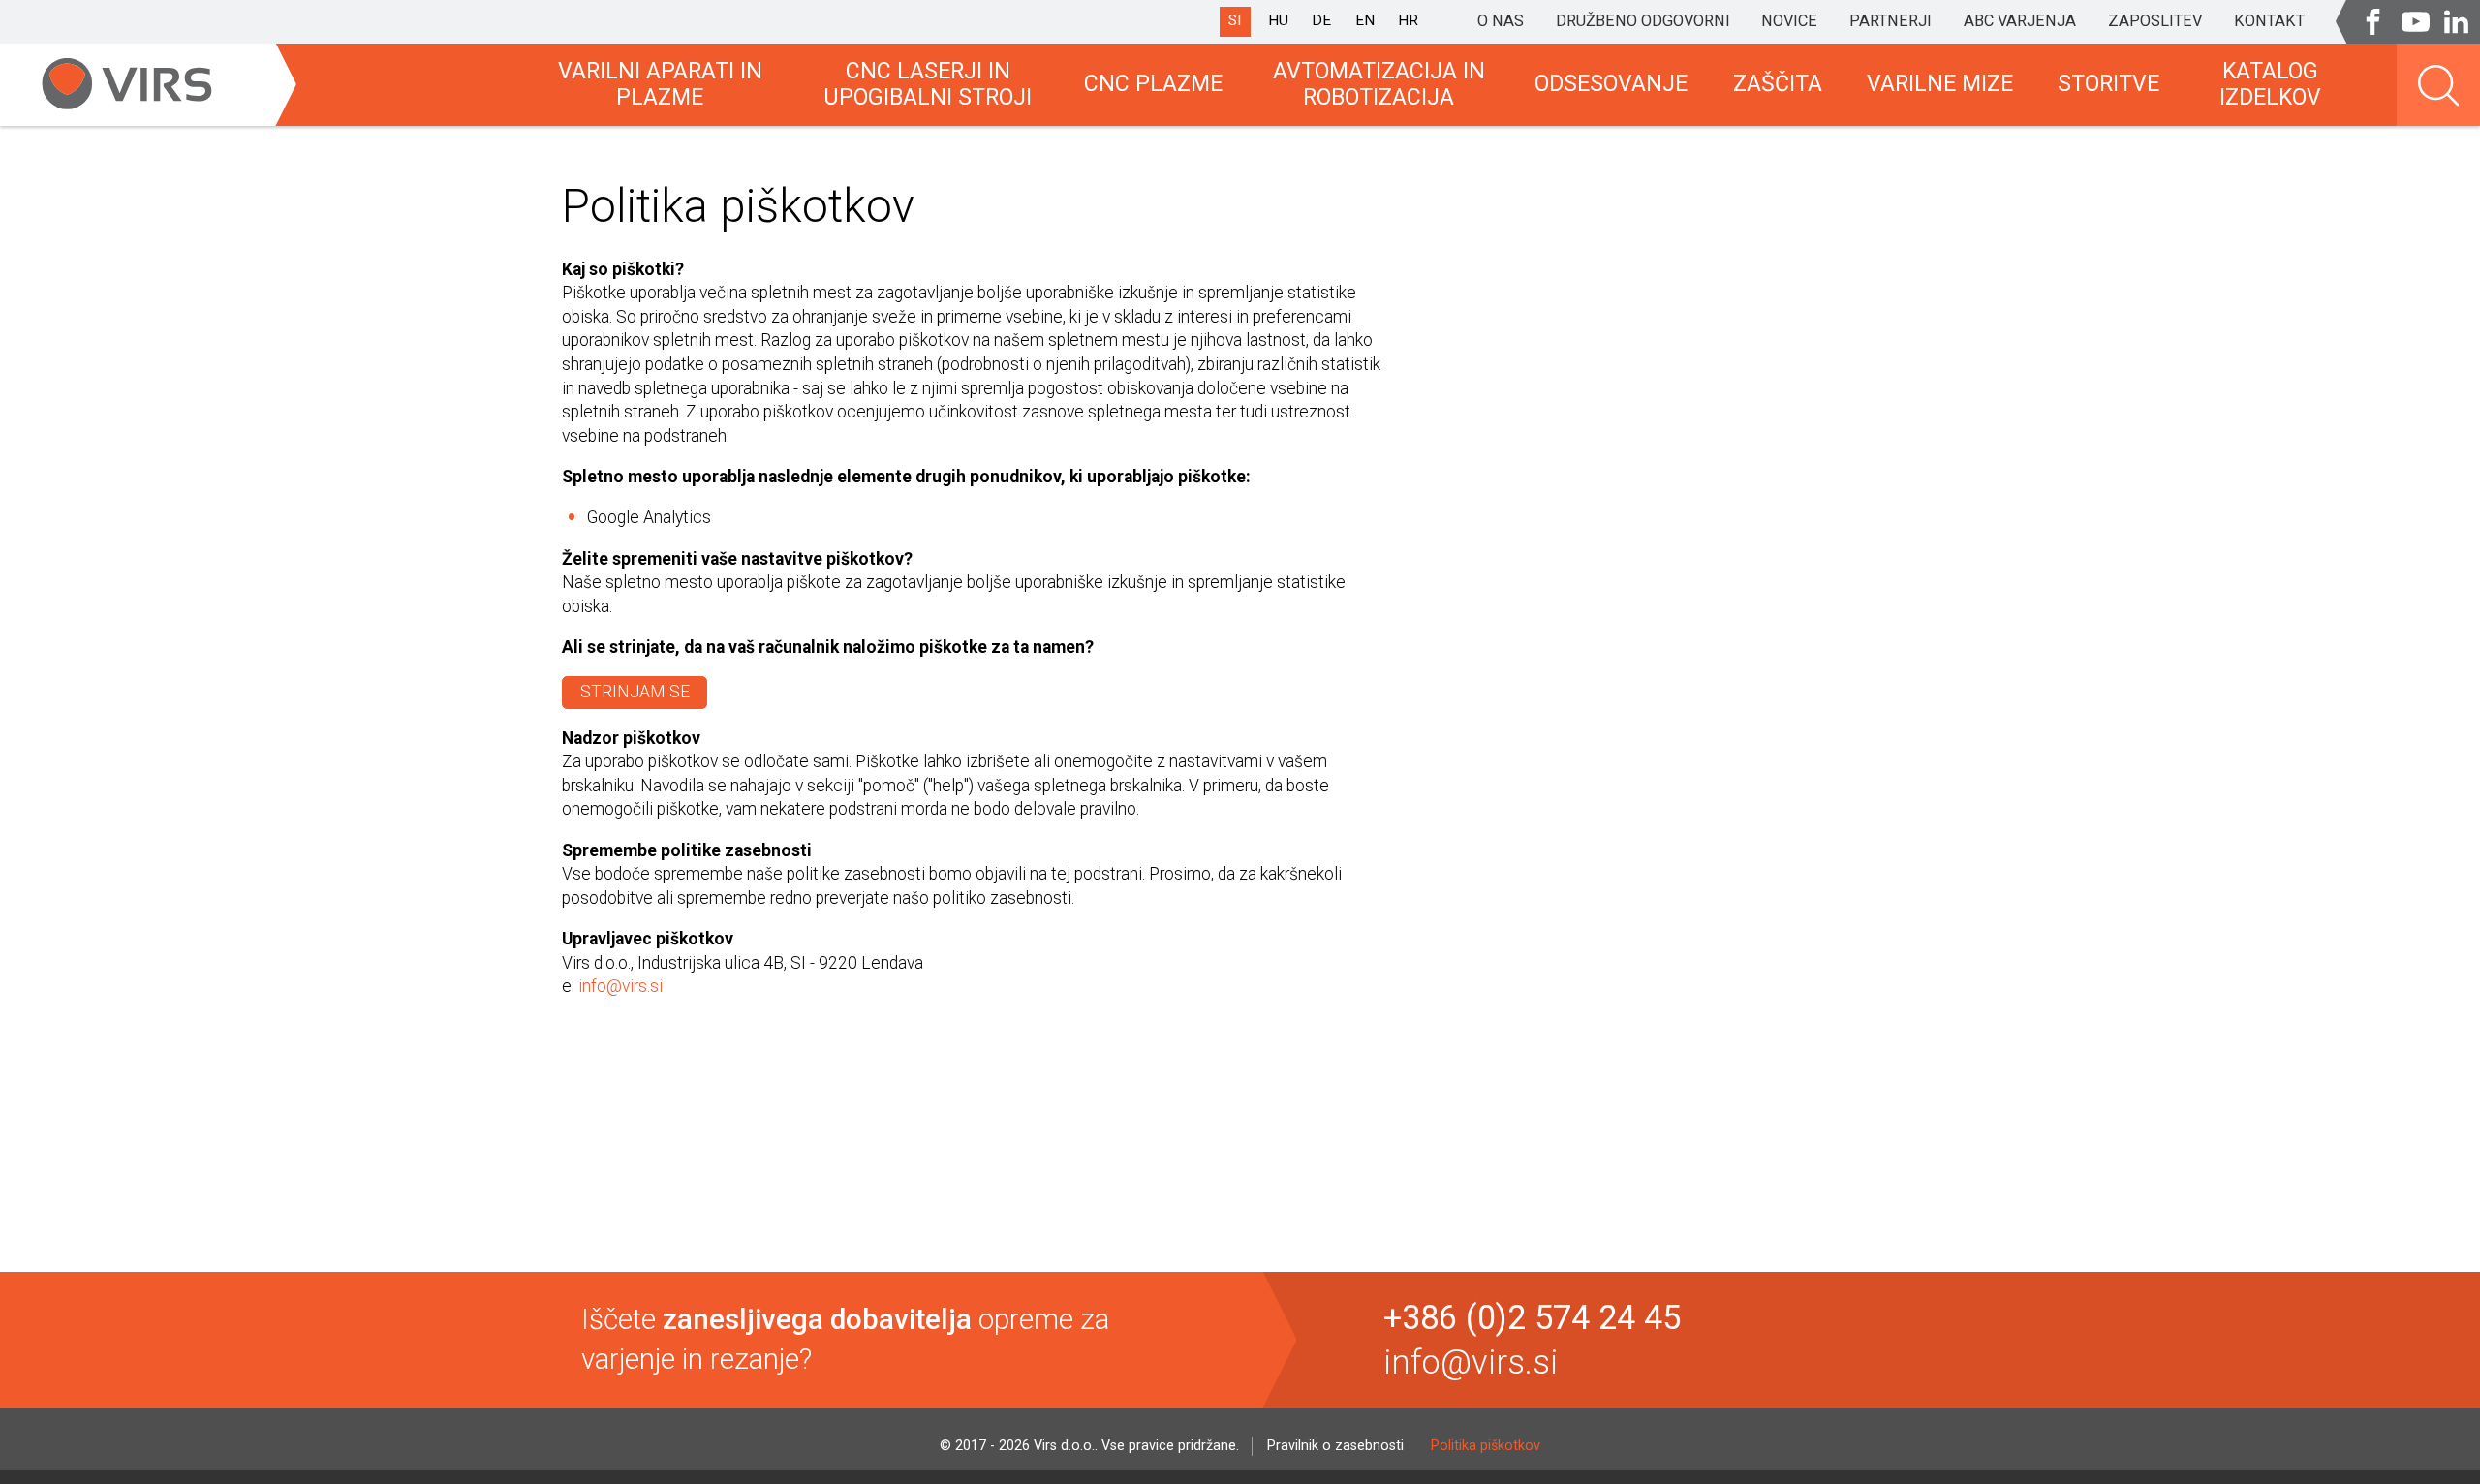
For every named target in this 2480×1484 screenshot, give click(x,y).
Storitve (2108, 84)
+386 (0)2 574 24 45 (1532, 1318)
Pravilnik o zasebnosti (1335, 1446)
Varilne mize (1940, 84)
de (1321, 20)
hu (1278, 20)
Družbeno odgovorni (1643, 21)
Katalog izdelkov (2270, 85)
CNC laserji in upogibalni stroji (928, 85)
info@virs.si (620, 986)
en (1365, 20)
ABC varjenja (2020, 21)
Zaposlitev (2155, 21)
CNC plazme (1153, 84)
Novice (1789, 21)
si (1235, 20)
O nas (1501, 21)
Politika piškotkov (1486, 1446)
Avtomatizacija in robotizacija (1379, 85)
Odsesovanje (1611, 84)
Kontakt (2269, 21)
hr (1408, 20)
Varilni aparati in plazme (660, 85)
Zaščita (1778, 84)
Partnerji (1891, 21)
